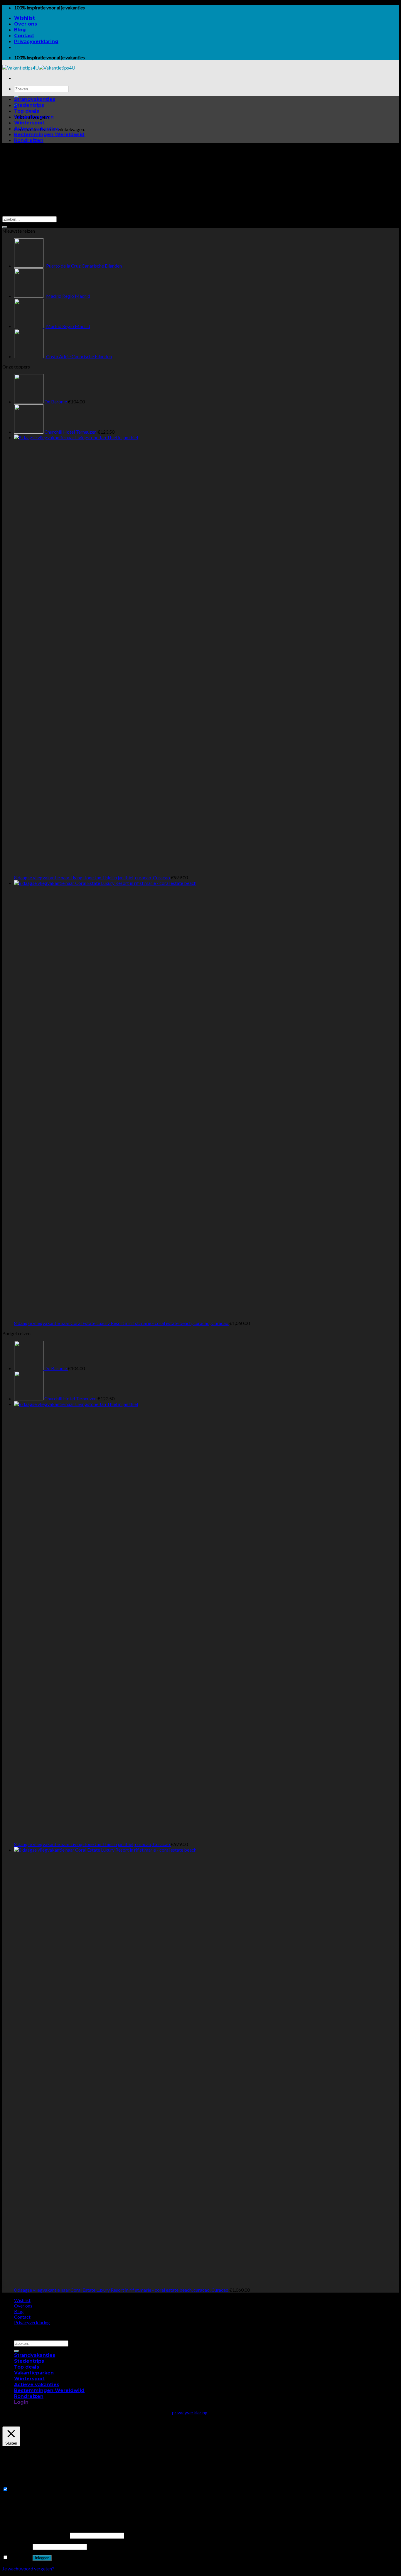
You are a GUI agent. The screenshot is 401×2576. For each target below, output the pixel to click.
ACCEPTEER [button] (46, 2418)
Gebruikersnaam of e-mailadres (36, 2535)
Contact (24, 36)
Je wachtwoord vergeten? (28, 2569)
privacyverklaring (190, 2412)
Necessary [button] (13, 2484)
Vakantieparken (34, 117)
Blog (20, 30)
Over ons (26, 24)
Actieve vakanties (37, 129)
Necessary (20, 2489)
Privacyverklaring (36, 42)
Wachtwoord (17, 2546)
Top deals (27, 111)
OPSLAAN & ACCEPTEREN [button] (31, 2512)
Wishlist (24, 18)
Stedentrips (29, 105)
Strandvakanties (35, 99)
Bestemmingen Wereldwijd (49, 135)
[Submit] (5, 227)
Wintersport (30, 123)
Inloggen (42, 2558)
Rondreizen (29, 140)
